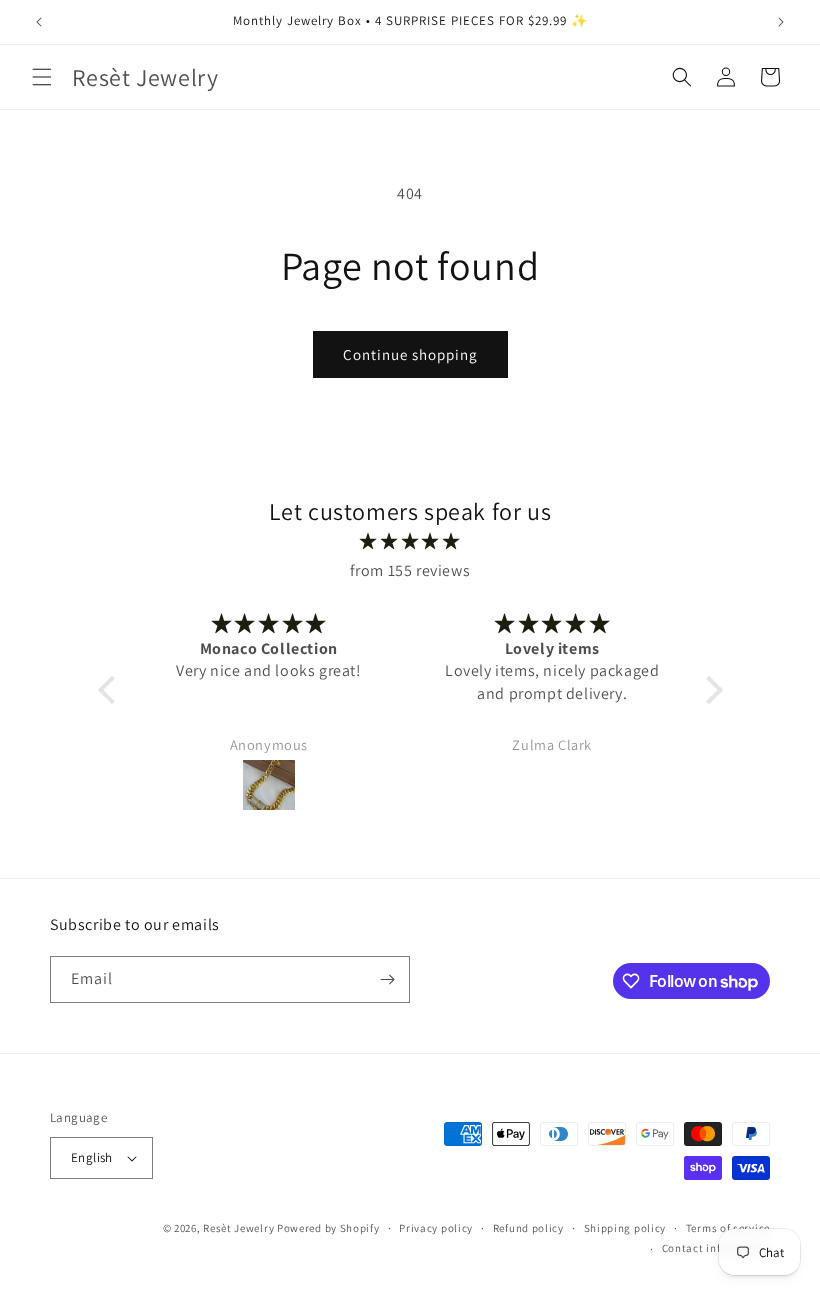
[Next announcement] (781, 22)
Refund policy (528, 1228)
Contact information (716, 1248)
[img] (410, 542)
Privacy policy (436, 1228)
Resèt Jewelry (238, 1228)
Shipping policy (625, 1228)
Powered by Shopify (328, 1228)
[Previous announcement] (39, 22)
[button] (42, 77)
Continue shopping (410, 354)
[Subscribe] (387, 979)
